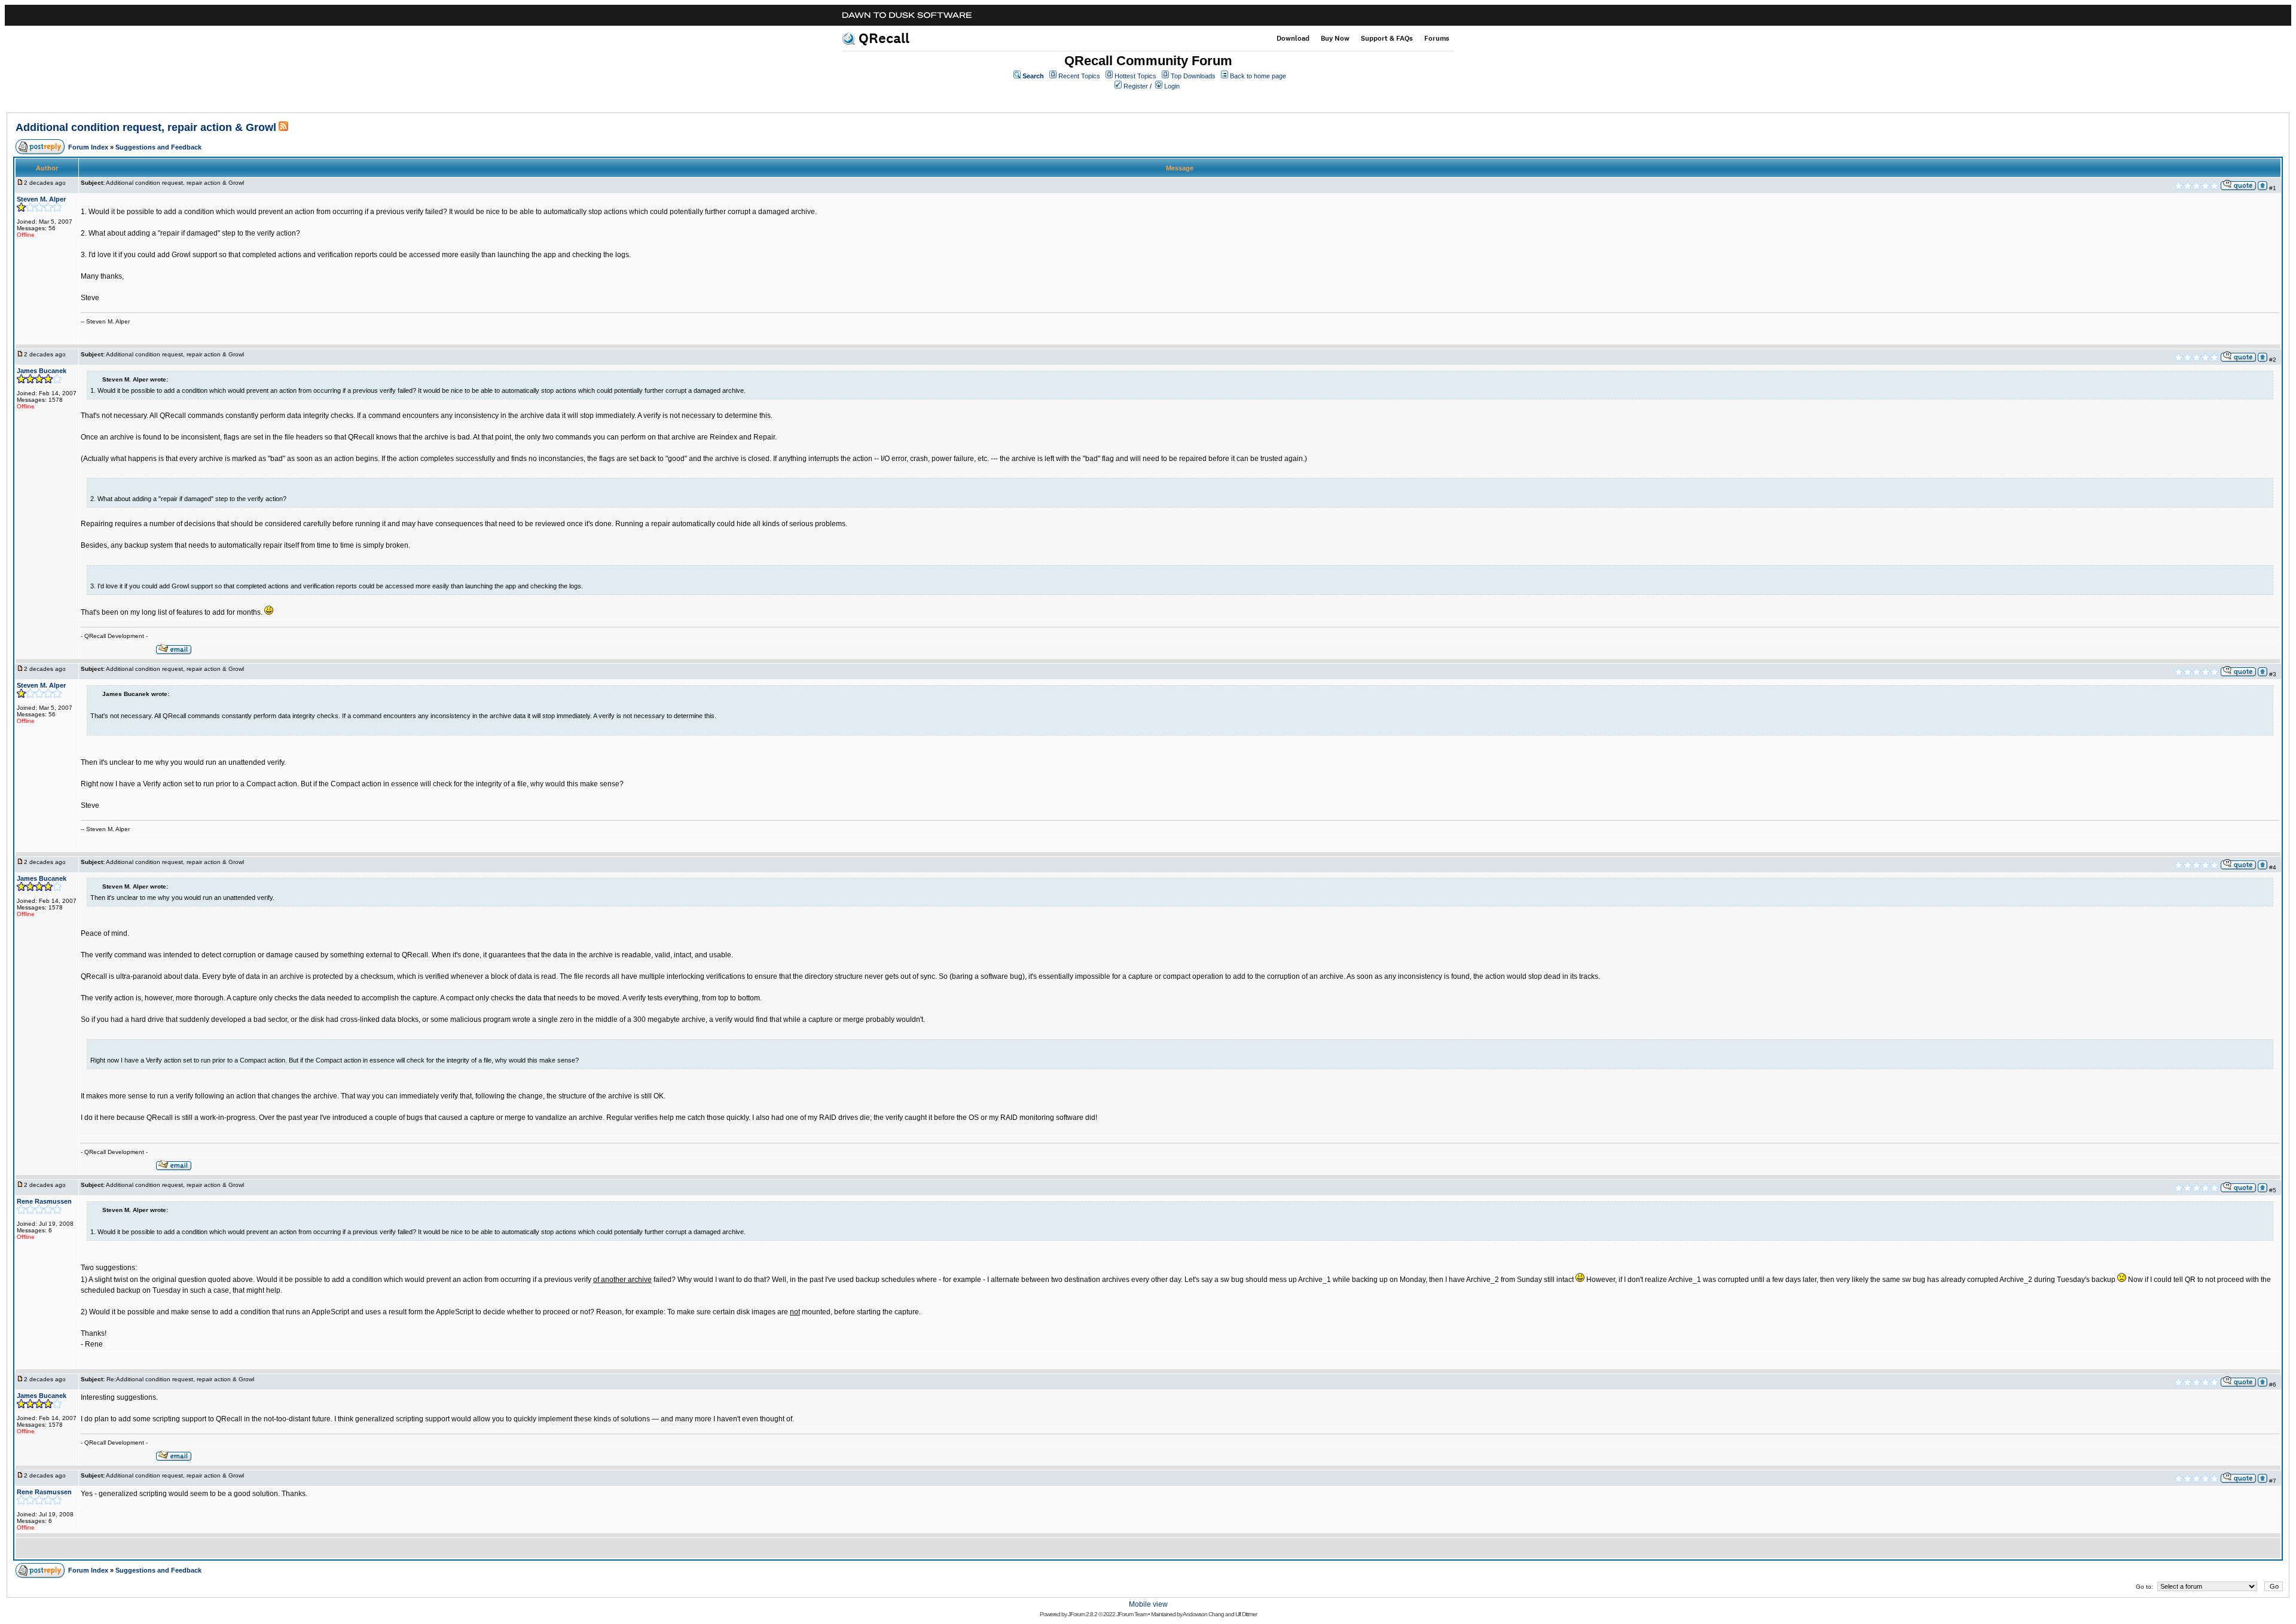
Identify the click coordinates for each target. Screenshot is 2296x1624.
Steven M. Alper (41, 199)
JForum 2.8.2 (1083, 1614)
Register (1136, 86)
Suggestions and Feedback (158, 147)
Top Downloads (1193, 76)
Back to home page (1258, 76)
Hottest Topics (1135, 76)
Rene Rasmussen (44, 1201)
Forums (1437, 38)
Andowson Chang (1203, 1614)
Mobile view (1148, 1604)
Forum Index (88, 147)
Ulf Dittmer (1246, 1614)
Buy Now (1335, 38)
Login (1172, 86)
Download (1293, 38)
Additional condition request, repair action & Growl (146, 127)
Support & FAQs (1387, 38)
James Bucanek (42, 371)
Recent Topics (1079, 76)
